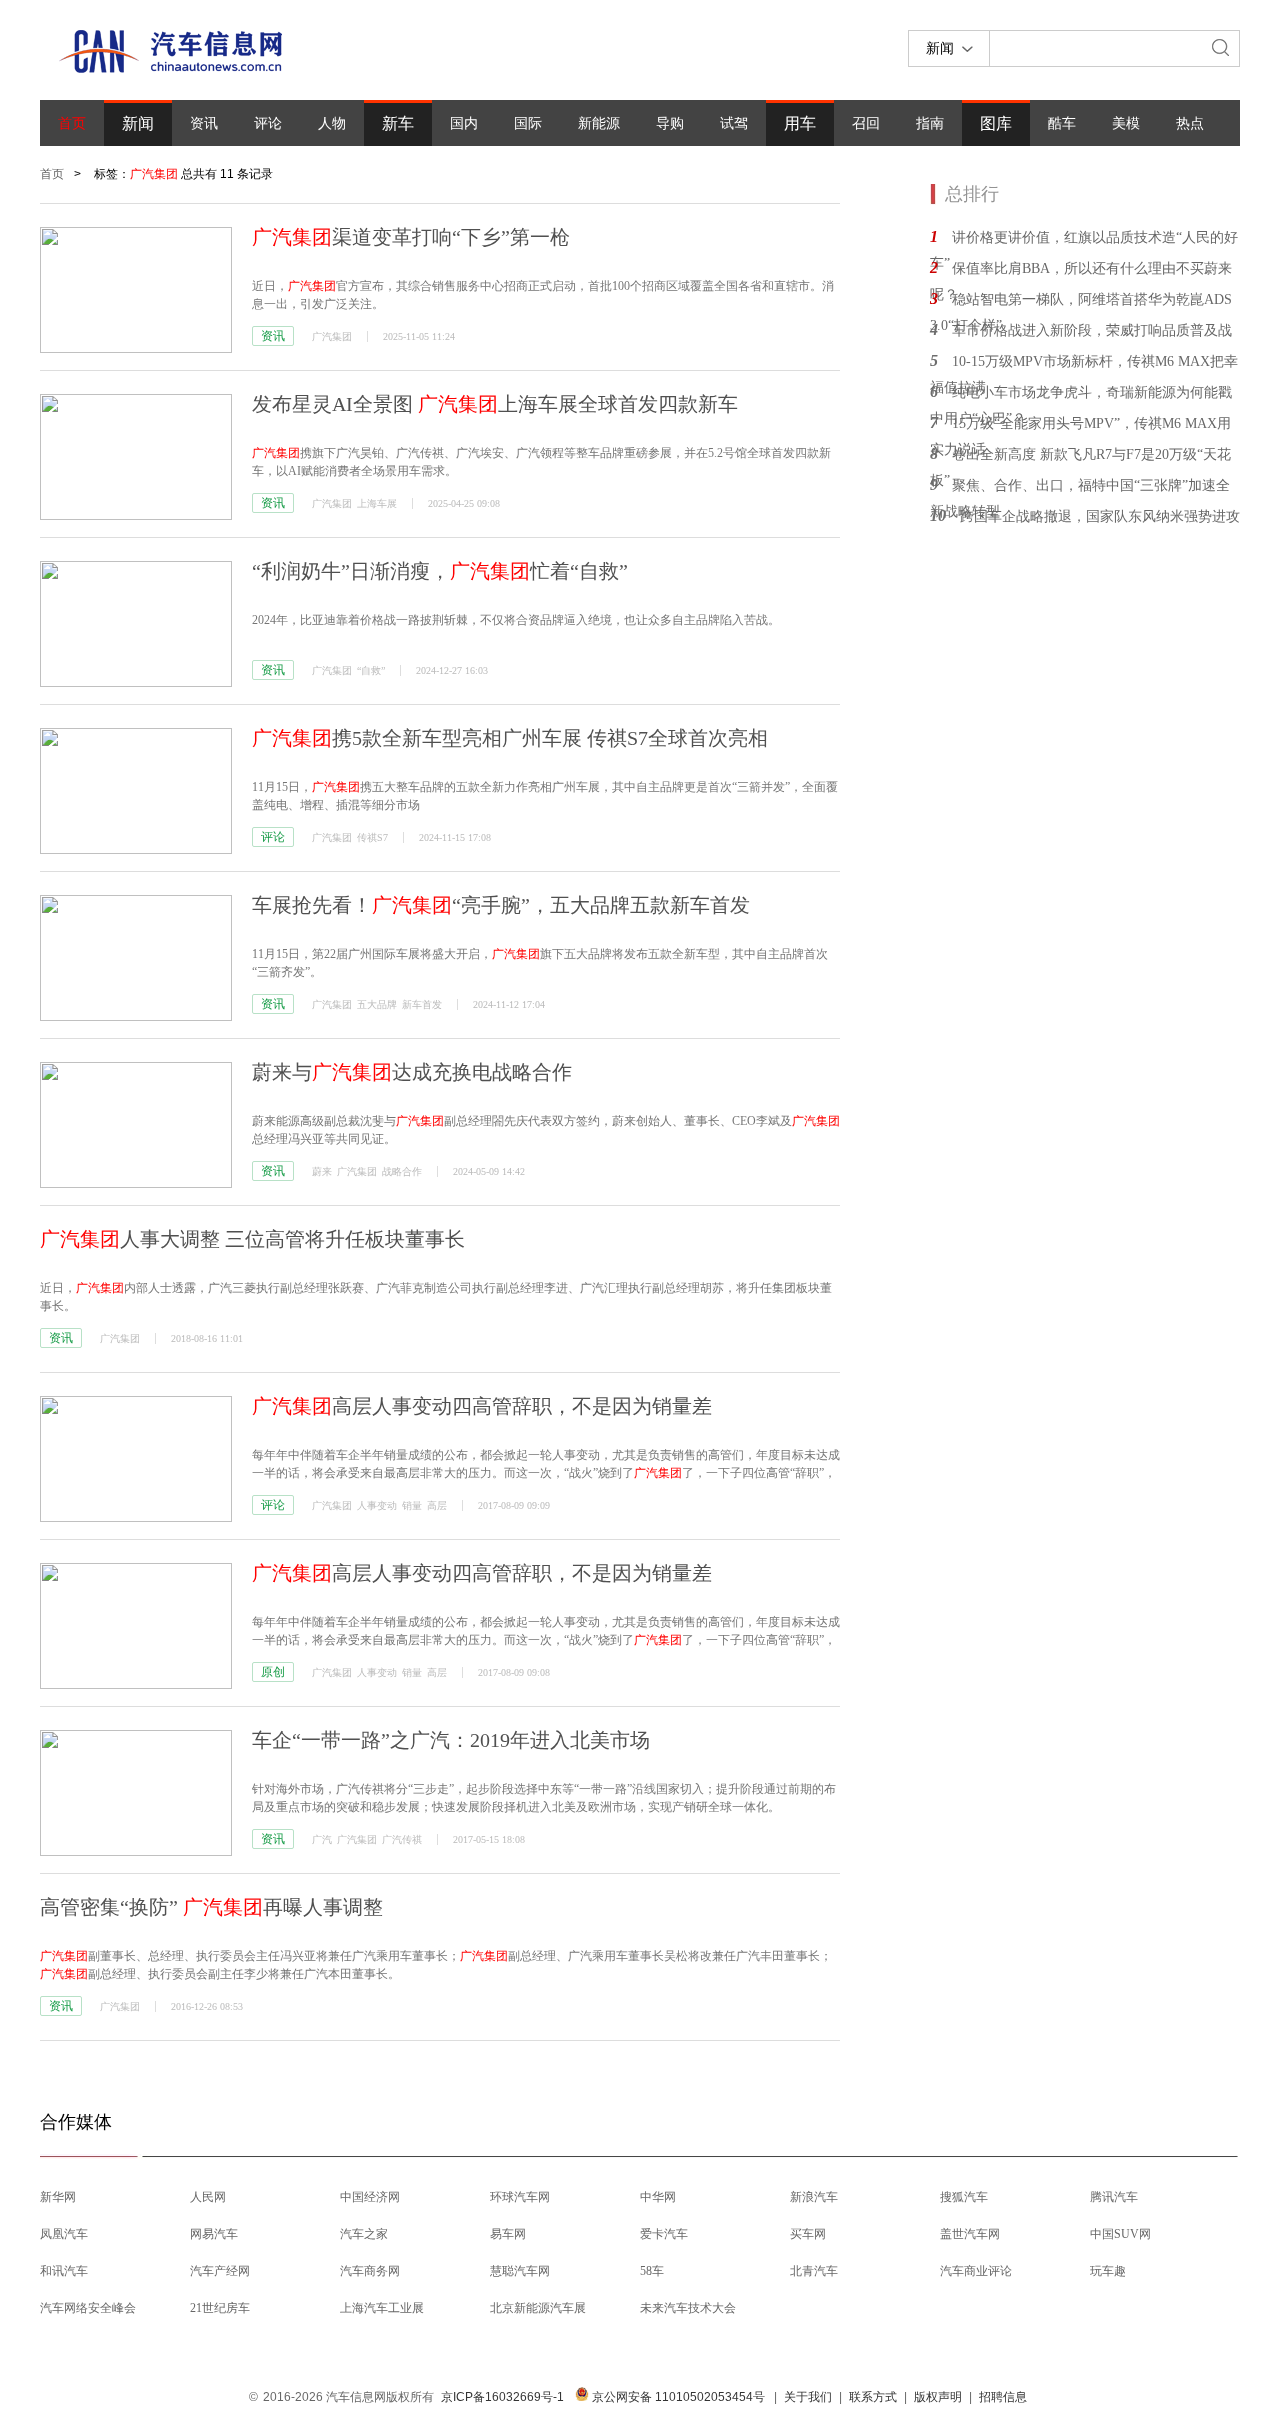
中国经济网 (370, 2197)
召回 (866, 123)
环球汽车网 (520, 2197)
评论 (268, 123)
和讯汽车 (64, 2271)
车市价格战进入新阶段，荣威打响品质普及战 (1092, 330)
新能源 (599, 123)
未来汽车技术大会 (688, 2308)
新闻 (138, 123)
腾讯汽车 (1114, 2197)
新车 (398, 123)
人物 (332, 123)
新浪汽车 (814, 2197)
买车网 (808, 2234)
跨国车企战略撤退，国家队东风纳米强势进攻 (1100, 516)
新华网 (58, 2197)
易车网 (508, 2234)
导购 (670, 123)
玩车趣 (1108, 2271)
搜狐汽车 (964, 2197)
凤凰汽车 (64, 2234)
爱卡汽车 (664, 2234)
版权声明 (938, 2397)
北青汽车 (814, 2271)
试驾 (734, 123)
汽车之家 (364, 2234)
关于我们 (808, 2397)
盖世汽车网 (970, 2234)
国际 (528, 123)
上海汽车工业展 (382, 2308)
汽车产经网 (220, 2271)
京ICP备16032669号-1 (502, 2397)
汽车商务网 (370, 2271)
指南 (930, 123)
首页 (72, 123)
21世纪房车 (220, 2308)
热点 (1190, 123)
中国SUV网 (1120, 2234)
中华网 (658, 2197)
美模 (1126, 123)
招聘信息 (1003, 2397)
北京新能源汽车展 (538, 2308)
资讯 (204, 123)
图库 (996, 123)
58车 (652, 2271)
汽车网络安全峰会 (88, 2308)
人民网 (208, 2197)
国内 (464, 123)
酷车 (1062, 123)
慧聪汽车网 (520, 2271)
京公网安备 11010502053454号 (677, 2397)
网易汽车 (214, 2234)
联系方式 (873, 2397)
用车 (800, 123)
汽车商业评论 (976, 2271)
